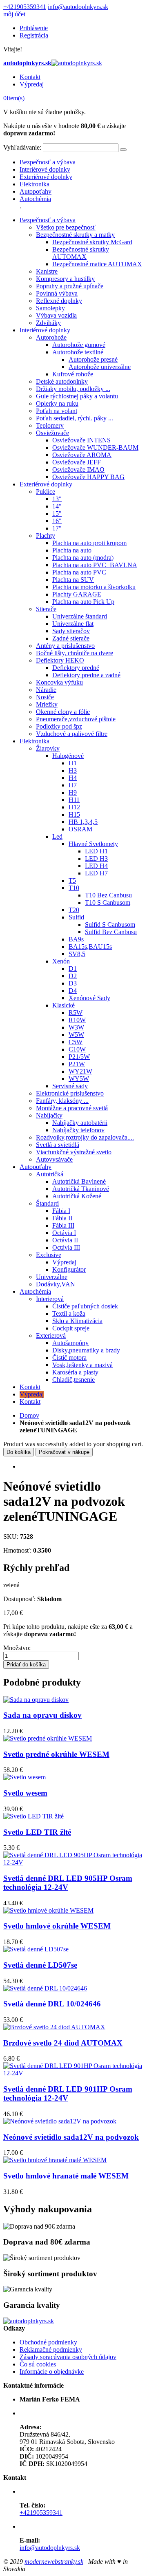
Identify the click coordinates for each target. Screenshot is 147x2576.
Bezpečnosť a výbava (48, 162)
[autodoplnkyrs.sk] (29, 2321)
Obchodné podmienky (48, 2342)
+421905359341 (25, 7)
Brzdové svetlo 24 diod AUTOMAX (63, 2043)
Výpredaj (32, 84)
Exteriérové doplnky (46, 177)
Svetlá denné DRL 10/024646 (52, 2004)
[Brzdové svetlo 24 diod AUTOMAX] (54, 2027)
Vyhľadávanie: (22, 147)
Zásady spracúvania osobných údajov (68, 2357)
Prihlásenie (34, 28)
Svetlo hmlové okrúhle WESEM (57, 1926)
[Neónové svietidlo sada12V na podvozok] (60, 2121)
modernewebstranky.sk (54, 2562)
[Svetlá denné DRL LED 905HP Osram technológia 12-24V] (73, 1862)
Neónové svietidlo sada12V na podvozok (71, 2137)
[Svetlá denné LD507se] (36, 1949)
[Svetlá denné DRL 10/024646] (45, 1988)
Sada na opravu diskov (42, 1715)
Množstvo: (17, 1648)
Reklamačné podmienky (51, 2350)
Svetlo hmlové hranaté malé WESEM (66, 2176)
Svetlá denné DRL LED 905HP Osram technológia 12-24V (68, 1883)
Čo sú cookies (38, 2364)
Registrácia (34, 35)
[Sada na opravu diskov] (36, 1700)
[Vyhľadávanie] (123, 150)
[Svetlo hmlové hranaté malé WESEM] (55, 2160)
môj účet (14, 14)
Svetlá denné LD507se (40, 1965)
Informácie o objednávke (52, 2372)
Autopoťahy (36, 191)
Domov (29, 1415)
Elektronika (35, 184)
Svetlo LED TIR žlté (37, 1832)
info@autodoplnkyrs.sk (78, 7)
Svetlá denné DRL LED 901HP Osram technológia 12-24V (68, 2093)
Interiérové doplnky (45, 169)
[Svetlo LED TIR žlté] (33, 1816)
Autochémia (35, 199)
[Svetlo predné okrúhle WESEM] (48, 1738)
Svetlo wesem (25, 1793)
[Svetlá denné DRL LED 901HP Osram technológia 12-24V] (73, 2073)
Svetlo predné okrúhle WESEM (56, 1754)
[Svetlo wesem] (24, 1777)
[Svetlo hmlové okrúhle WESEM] (48, 1910)
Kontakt (30, 77)
